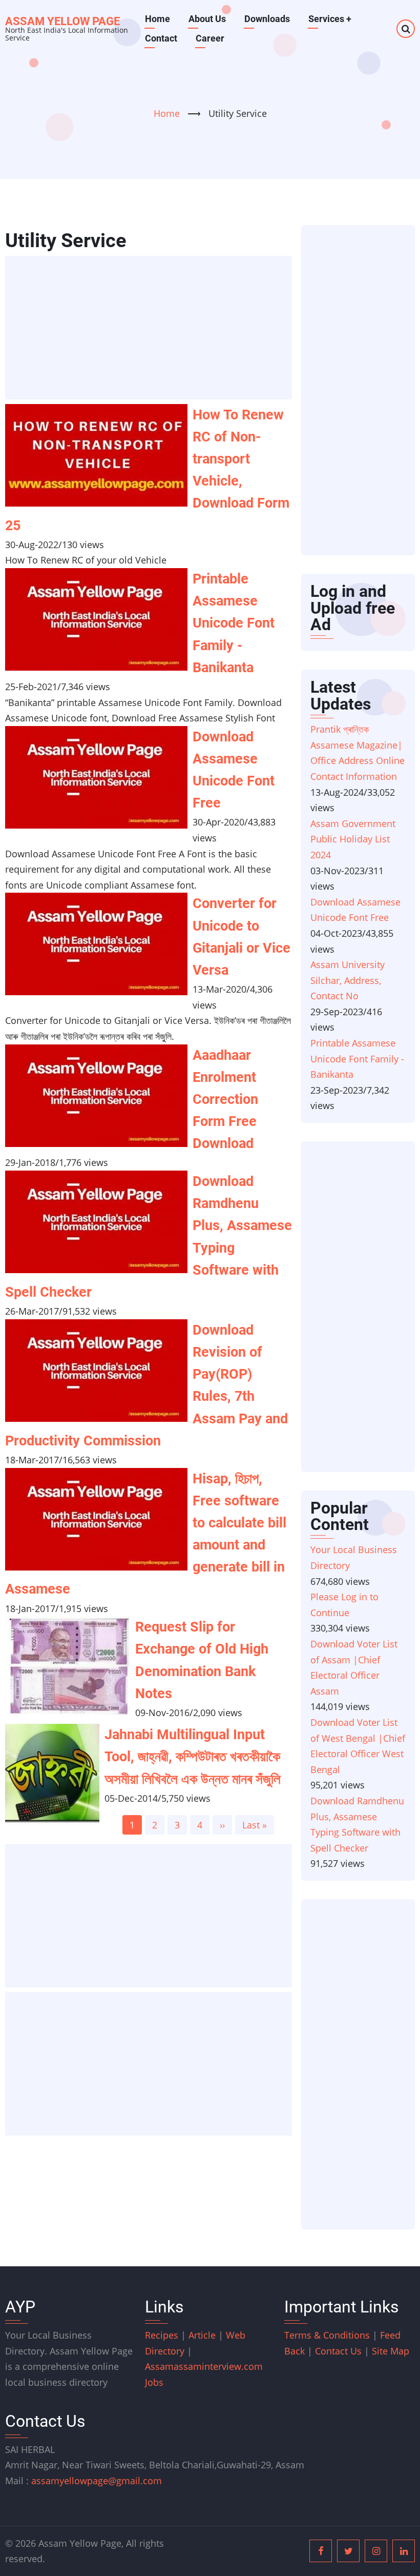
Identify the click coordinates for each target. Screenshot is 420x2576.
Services (330, 19)
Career (210, 38)
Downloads (267, 19)
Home (157, 19)
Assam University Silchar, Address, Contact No (348, 980)
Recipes (163, 2335)
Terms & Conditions (327, 2335)
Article (203, 2335)
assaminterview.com (204, 2366)
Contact (161, 38)
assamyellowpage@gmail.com (97, 2481)
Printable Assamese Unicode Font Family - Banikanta (234, 623)
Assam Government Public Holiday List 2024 (353, 839)
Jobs (154, 2382)
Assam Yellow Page (62, 21)
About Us (207, 19)
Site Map (391, 2351)
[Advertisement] (152, 329)
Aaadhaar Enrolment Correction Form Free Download (225, 1100)
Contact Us (338, 2351)
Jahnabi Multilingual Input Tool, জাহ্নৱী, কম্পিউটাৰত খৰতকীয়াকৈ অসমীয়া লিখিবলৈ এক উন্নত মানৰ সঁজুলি (193, 1757)
